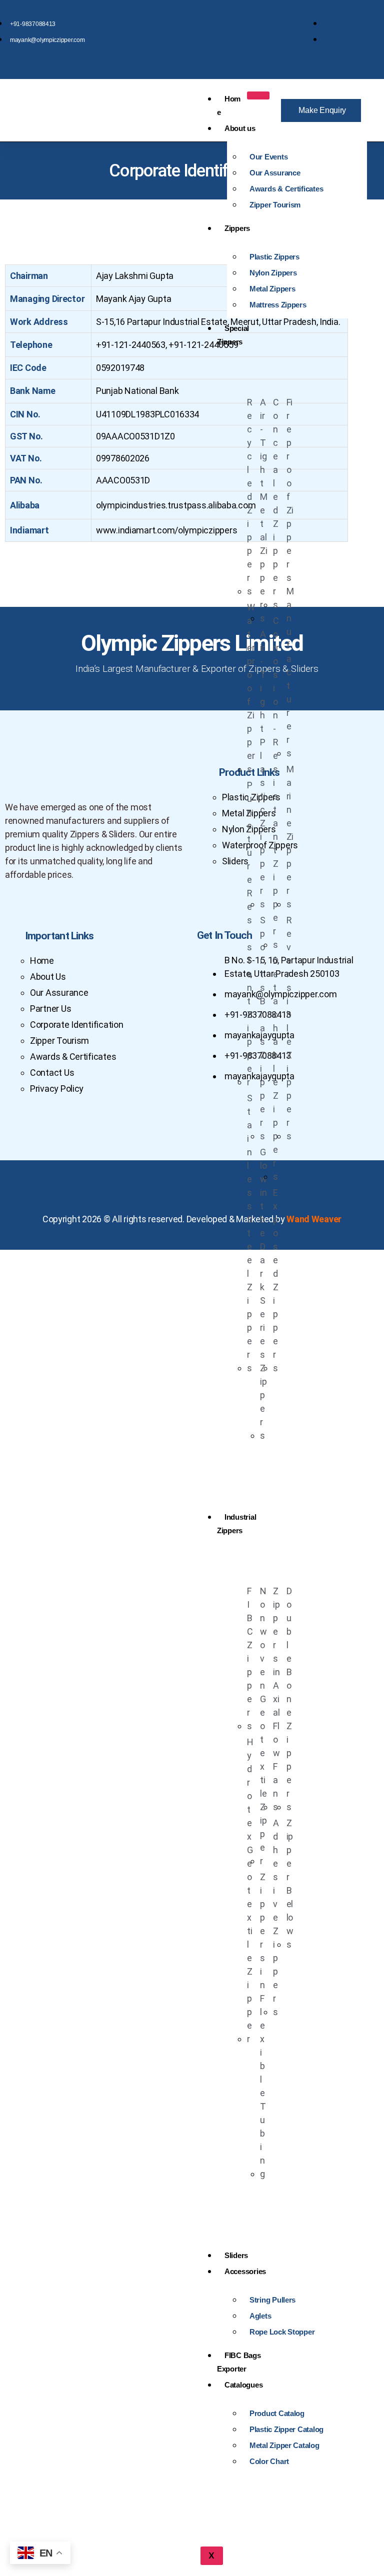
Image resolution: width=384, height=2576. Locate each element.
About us (240, 128)
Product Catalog (277, 2413)
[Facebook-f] (173, 1188)
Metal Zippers (272, 289)
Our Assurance (275, 173)
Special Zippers (233, 335)
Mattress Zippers (278, 305)
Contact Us (52, 1073)
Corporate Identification (77, 1025)
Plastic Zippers (274, 257)
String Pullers (272, 2300)
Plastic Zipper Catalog (286, 2429)
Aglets (260, 2316)
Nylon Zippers (273, 273)
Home (229, 105)
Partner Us (50, 1009)
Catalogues (243, 2385)
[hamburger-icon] (258, 95)
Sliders (236, 2255)
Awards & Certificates (286, 189)
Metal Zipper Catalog (284, 2445)
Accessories (245, 2271)
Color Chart (269, 2461)
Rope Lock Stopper (282, 2332)
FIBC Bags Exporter (239, 2362)
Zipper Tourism (275, 205)
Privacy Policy (57, 1089)
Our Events (268, 157)
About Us (48, 977)
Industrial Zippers (236, 1524)
